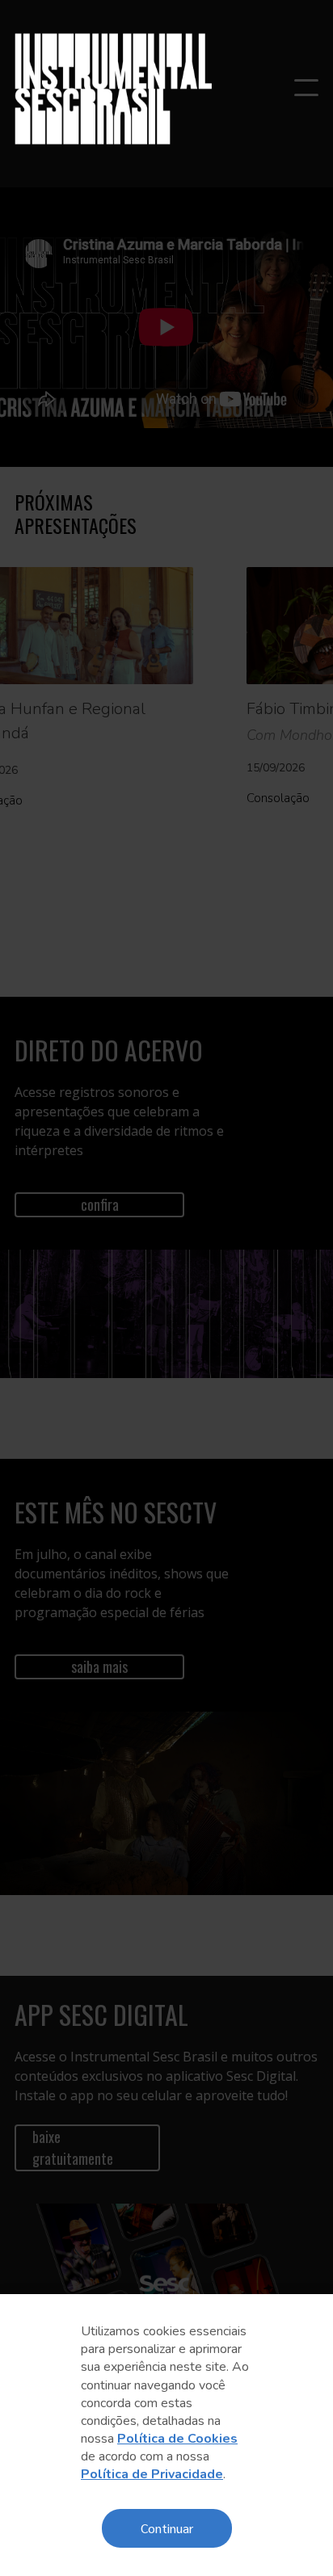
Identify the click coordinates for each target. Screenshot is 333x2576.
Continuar (167, 2528)
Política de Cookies (177, 2439)
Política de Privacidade (152, 2474)
